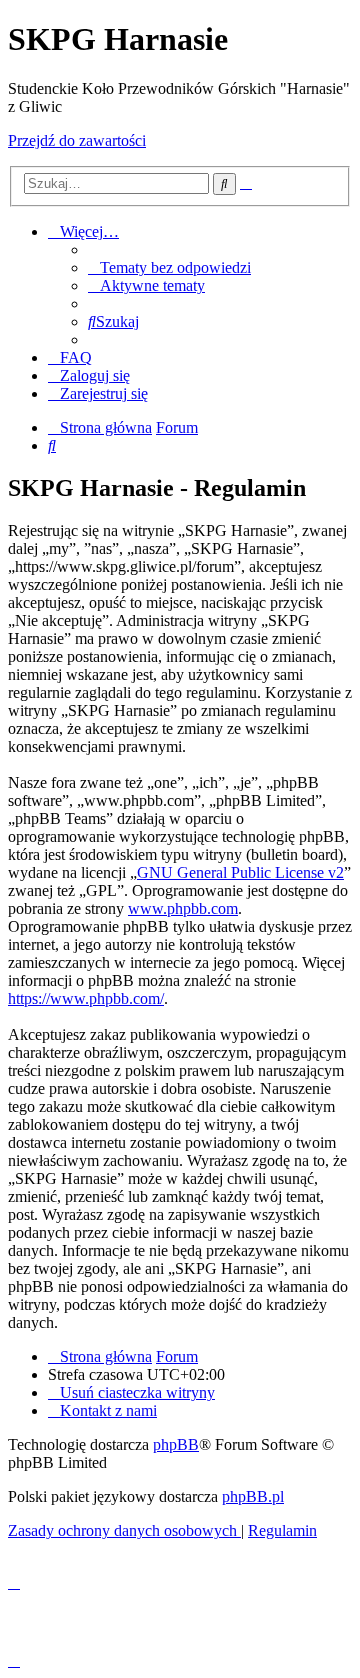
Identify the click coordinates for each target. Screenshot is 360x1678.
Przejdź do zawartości (77, 140)
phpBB (176, 1444)
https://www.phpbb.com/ (86, 998)
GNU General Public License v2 (240, 872)
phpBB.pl (253, 1496)
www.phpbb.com (183, 908)
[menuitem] (169, 267)
